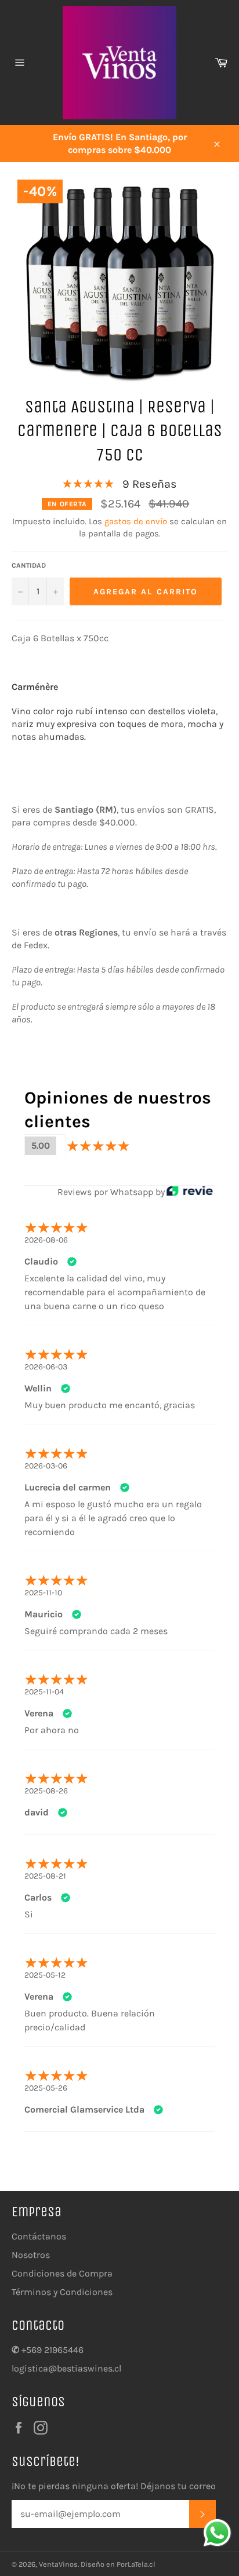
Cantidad (29, 565)
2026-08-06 (46, 1240)
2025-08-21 (45, 1876)
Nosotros (31, 2255)
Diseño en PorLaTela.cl (118, 2564)
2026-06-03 (46, 1367)
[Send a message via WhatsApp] (217, 2533)
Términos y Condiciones (62, 2292)
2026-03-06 (46, 1466)
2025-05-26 (46, 2088)
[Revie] (190, 1192)
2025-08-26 (46, 1791)
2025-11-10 (43, 1593)
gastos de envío (136, 521)
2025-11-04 (44, 1692)
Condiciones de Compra (62, 2273)
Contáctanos (39, 2236)
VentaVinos (58, 2564)
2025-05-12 (45, 1975)
